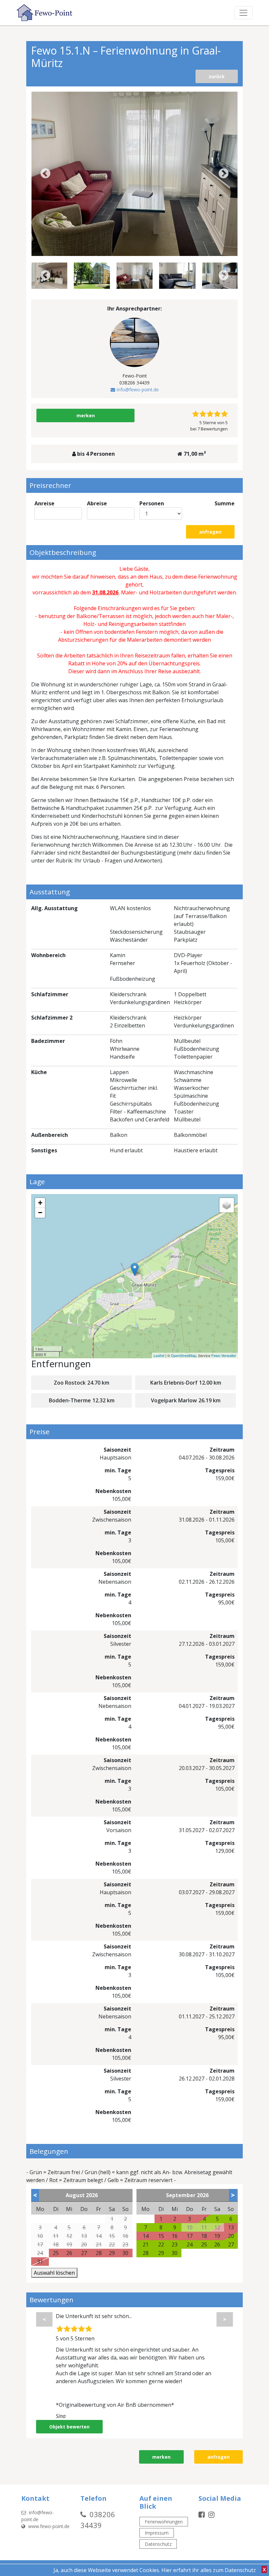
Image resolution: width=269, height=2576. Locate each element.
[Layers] (227, 1205)
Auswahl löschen (54, 2273)
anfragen (210, 532)
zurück (217, 76)
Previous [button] (45, 174)
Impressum (157, 2533)
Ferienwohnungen (164, 2522)
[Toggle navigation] (243, 13)
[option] (135, 174)
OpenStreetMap (184, 1355)
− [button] (40, 1213)
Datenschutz (158, 2544)
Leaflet (159, 1355)
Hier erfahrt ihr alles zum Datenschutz (209, 2570)
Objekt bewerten (69, 2427)
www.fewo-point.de (48, 2526)
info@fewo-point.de (138, 390)
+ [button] (40, 1203)
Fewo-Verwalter (224, 1355)
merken (86, 415)
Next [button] (224, 174)
